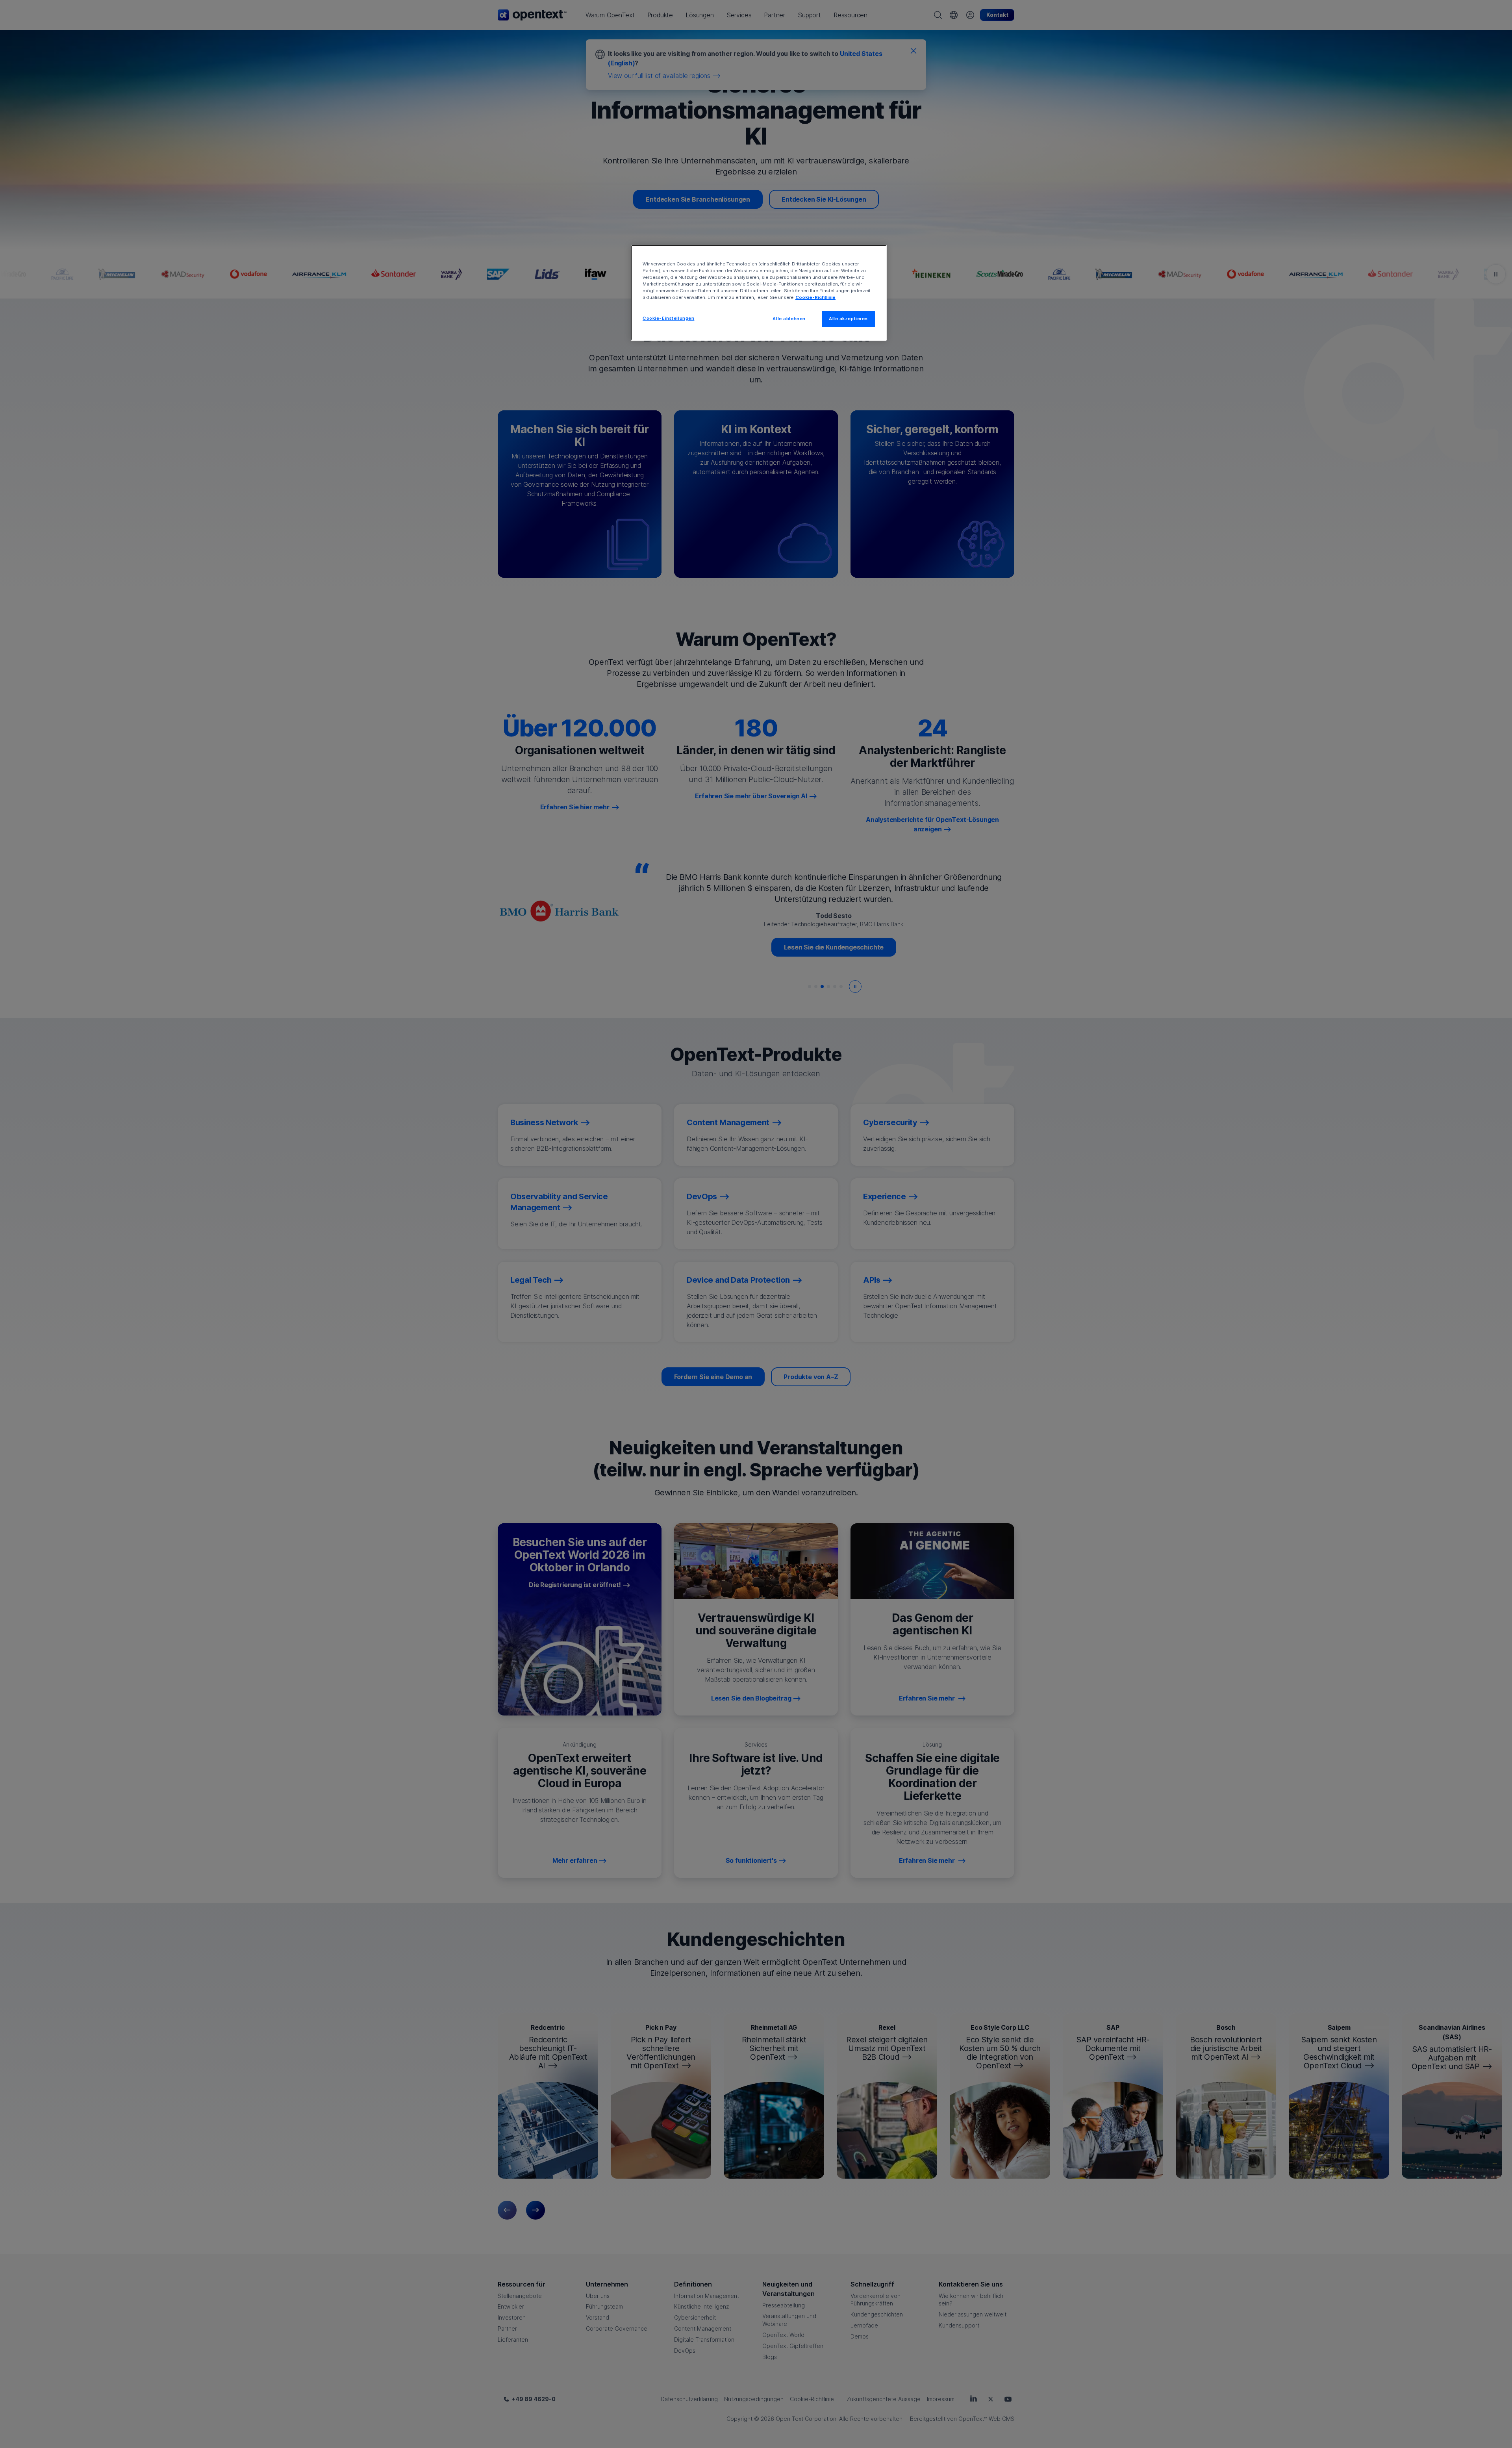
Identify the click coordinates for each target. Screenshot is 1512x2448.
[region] (759, 293)
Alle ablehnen (789, 319)
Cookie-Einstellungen (668, 318)
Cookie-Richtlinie (815, 297)
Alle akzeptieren (848, 319)
